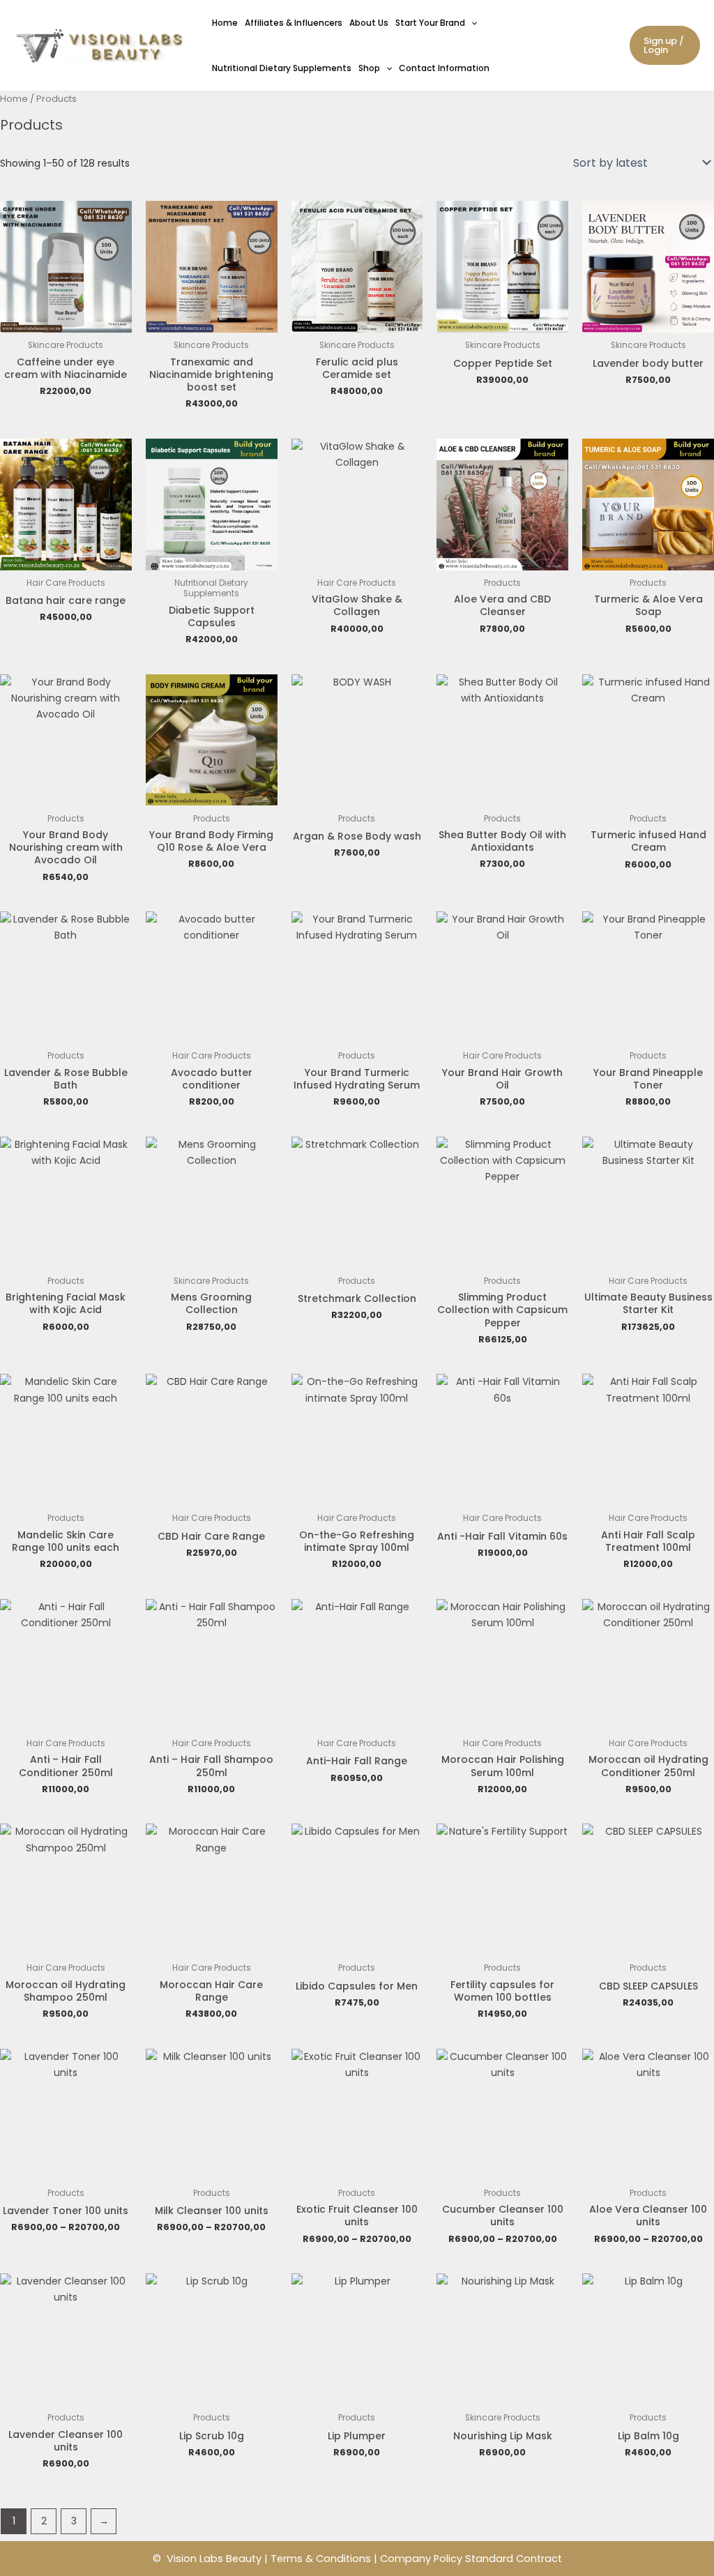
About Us (369, 23)
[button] (471, 23)
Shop (369, 68)
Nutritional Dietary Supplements (282, 68)
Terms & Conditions (321, 2559)
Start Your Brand (430, 23)
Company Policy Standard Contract (471, 2559)
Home (225, 23)
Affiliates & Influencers (294, 23)
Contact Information (444, 68)
